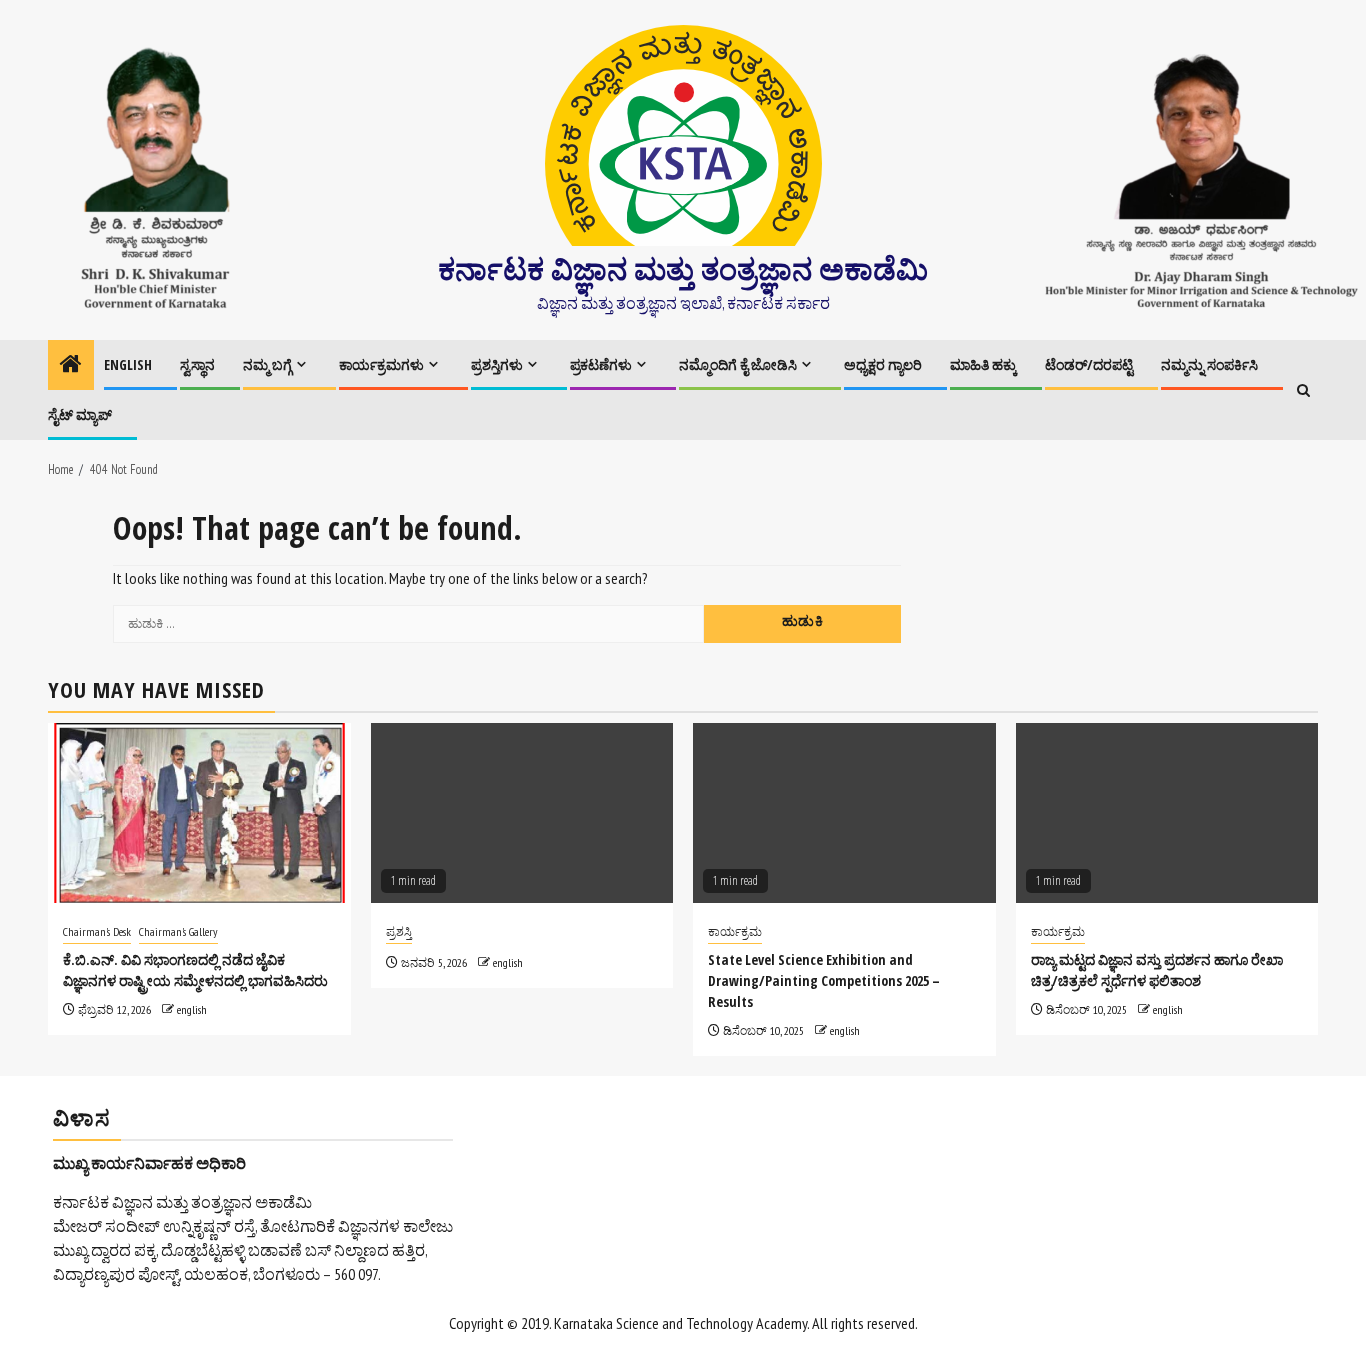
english (192, 1009)
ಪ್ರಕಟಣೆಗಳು (601, 364)
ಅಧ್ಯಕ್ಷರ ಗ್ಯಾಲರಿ (883, 364)
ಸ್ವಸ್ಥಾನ (197, 364)
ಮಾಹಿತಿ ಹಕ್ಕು (983, 364)
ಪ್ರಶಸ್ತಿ (399, 931)
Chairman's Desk (97, 931)
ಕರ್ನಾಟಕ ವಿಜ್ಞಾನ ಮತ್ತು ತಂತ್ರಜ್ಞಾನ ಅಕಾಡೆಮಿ (683, 268)
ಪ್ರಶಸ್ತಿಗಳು (497, 364)
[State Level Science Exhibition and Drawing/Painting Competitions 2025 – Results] (844, 813)
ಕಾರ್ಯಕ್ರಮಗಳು (381, 364)
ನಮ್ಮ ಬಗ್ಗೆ (267, 364)
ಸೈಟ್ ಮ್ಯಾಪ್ (80, 414)
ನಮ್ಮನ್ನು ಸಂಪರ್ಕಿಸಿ (1209, 364)
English (128, 364)
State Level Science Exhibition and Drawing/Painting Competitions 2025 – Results (824, 980)
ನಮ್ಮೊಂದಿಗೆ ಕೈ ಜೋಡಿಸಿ (738, 364)
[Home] (71, 365)
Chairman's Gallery (178, 931)
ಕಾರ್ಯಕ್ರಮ (735, 931)
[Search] (1303, 390)
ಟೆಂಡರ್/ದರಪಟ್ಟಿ (1089, 364)
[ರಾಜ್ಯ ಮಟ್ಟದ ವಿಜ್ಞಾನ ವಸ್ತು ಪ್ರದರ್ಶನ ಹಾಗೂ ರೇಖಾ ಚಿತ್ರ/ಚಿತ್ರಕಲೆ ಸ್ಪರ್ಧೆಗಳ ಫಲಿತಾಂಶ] (1167, 813)
